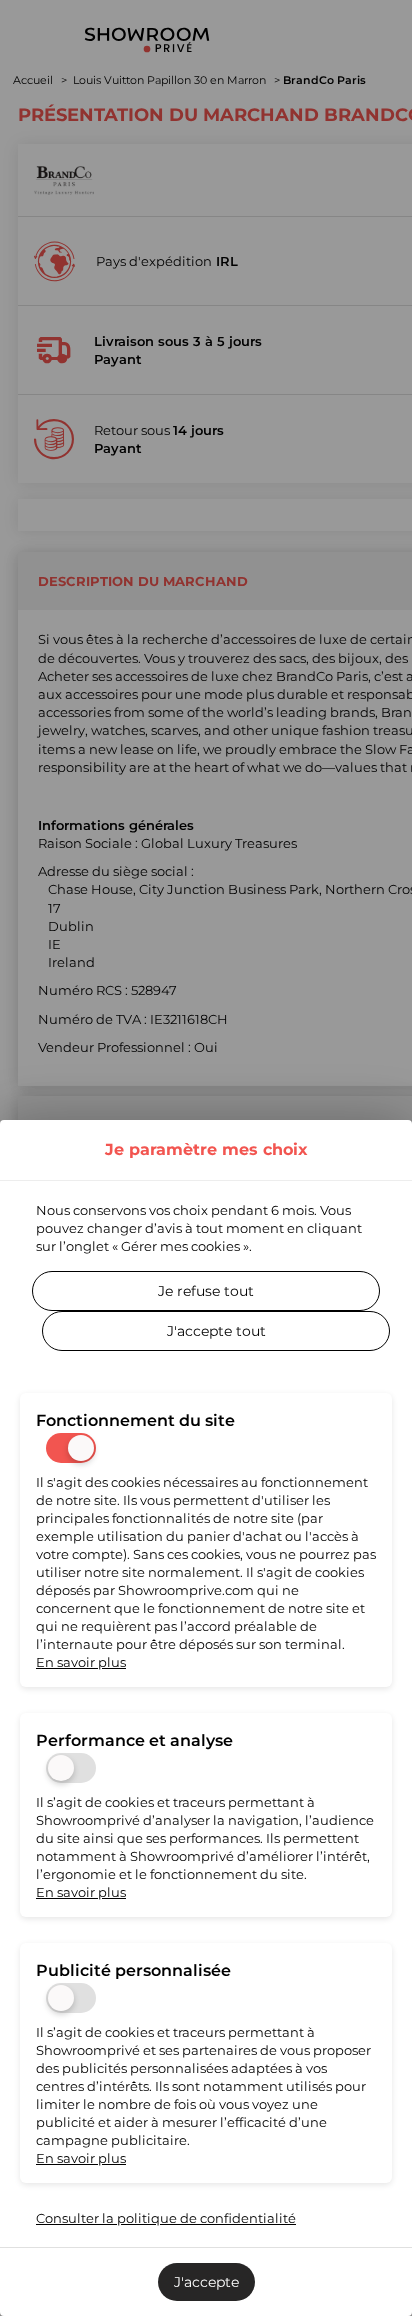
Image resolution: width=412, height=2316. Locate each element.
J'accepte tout (216, 1331)
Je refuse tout (206, 1291)
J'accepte (206, 2282)
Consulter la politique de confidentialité (166, 2218)
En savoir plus (81, 1662)
